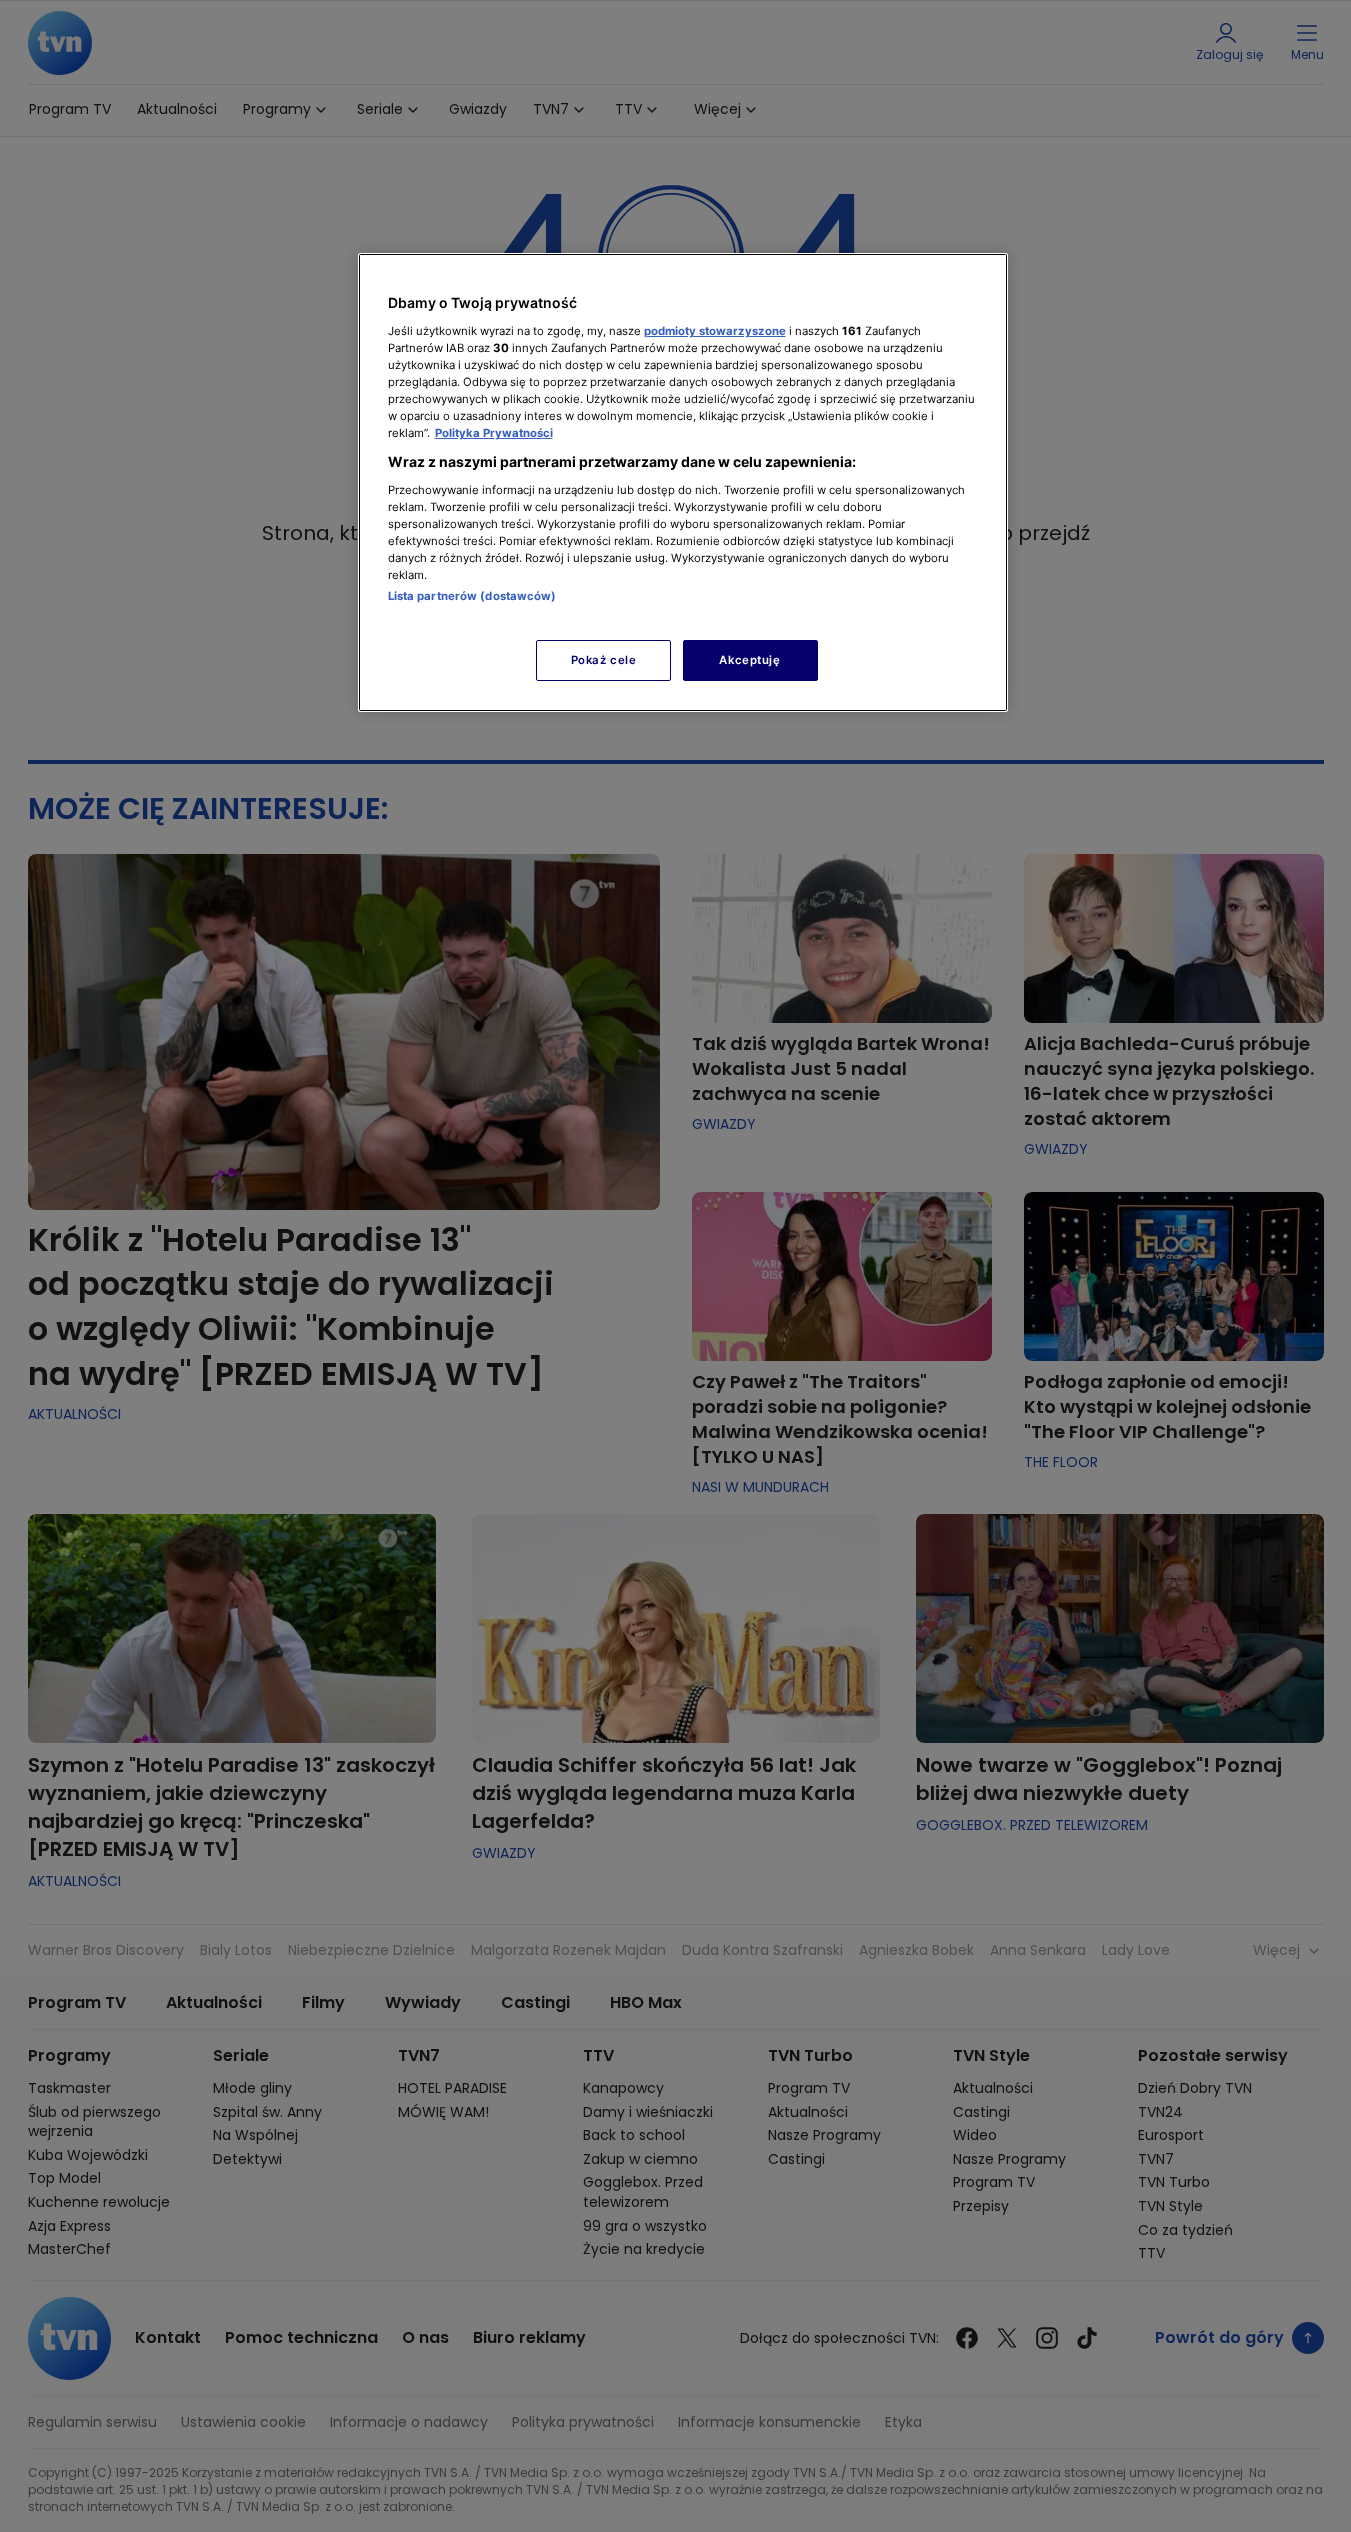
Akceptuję (749, 660)
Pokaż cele (604, 660)
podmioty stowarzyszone (715, 331)
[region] (683, 482)
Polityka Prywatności (494, 433)
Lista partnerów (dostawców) (472, 596)
